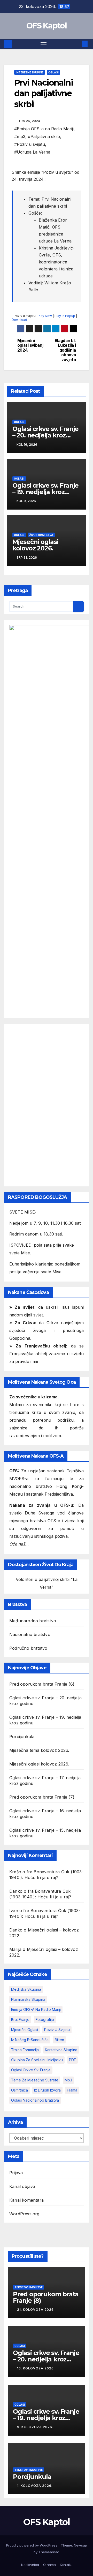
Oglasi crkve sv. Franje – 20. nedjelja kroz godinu (45, 435)
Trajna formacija (25, 2050)
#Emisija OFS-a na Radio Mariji (44, 129)
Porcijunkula (22, 1737)
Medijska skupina (26, 1989)
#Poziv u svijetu (30, 144)
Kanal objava (22, 2186)
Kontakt (66, 2565)
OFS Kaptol (47, 26)
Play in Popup (65, 316)
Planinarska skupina (28, 1999)
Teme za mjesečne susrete (35, 2080)
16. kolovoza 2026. (36, 2368)
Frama (72, 2090)
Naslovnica (30, 2565)
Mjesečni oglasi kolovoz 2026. (35, 545)
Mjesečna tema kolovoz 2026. (39, 1750)
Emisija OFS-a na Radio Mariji (36, 2009)
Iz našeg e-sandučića (30, 2040)
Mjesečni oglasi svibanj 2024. (30, 346)
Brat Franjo (20, 2020)
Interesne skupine (30, 72)
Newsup (80, 2545)
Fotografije (45, 2020)
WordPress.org (24, 2214)
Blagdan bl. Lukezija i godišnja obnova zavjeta (65, 350)
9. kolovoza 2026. (35, 2427)
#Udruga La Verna (32, 152)
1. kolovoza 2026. (35, 2486)
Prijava (16, 2173)
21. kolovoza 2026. (36, 2310)
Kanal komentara (26, 2200)
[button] (77, 44)
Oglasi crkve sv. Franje (31, 2070)
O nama (49, 2565)
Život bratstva (41, 535)
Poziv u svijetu (57, 2030)
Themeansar (49, 2552)
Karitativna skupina (61, 2050)
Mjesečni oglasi (25, 2030)
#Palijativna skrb (44, 137)
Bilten (59, 2040)
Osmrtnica (20, 2090)
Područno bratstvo (28, 1648)
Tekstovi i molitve (29, 2287)
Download (19, 320)
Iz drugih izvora (47, 2090)
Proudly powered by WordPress (32, 2545)
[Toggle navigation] (44, 44)
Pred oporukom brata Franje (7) (42, 1797)
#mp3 (20, 137)
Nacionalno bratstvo (30, 1634)
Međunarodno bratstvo (33, 1621)
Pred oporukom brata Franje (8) (42, 1684)
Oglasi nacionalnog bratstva (35, 2100)
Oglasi (53, 72)
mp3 (68, 2080)
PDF (72, 2060)
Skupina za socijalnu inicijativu (37, 2060)
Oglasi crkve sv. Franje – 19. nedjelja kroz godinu (45, 492)
